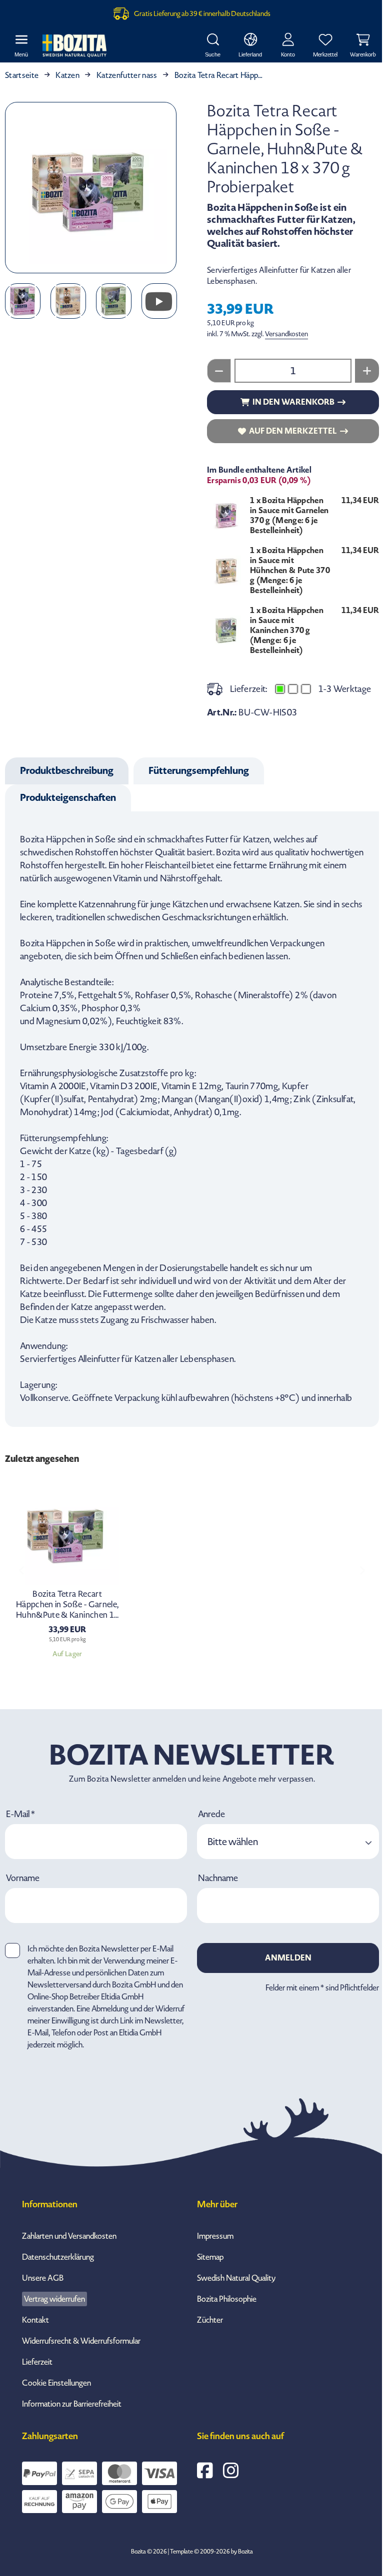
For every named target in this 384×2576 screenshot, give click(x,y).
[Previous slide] (22, 1570)
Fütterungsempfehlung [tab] (199, 771)
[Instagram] (231, 2471)
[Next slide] (362, 1570)
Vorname (23, 1879)
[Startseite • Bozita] (74, 46)
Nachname (218, 1879)
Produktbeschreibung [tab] (67, 771)
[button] (288, 1842)
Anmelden (288, 1958)
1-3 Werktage (345, 689)
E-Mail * (20, 1815)
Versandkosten (286, 334)
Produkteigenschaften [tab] (68, 798)
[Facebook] (205, 2471)
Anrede (211, 1815)
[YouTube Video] (159, 301)
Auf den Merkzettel (293, 431)
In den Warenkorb (293, 402)
